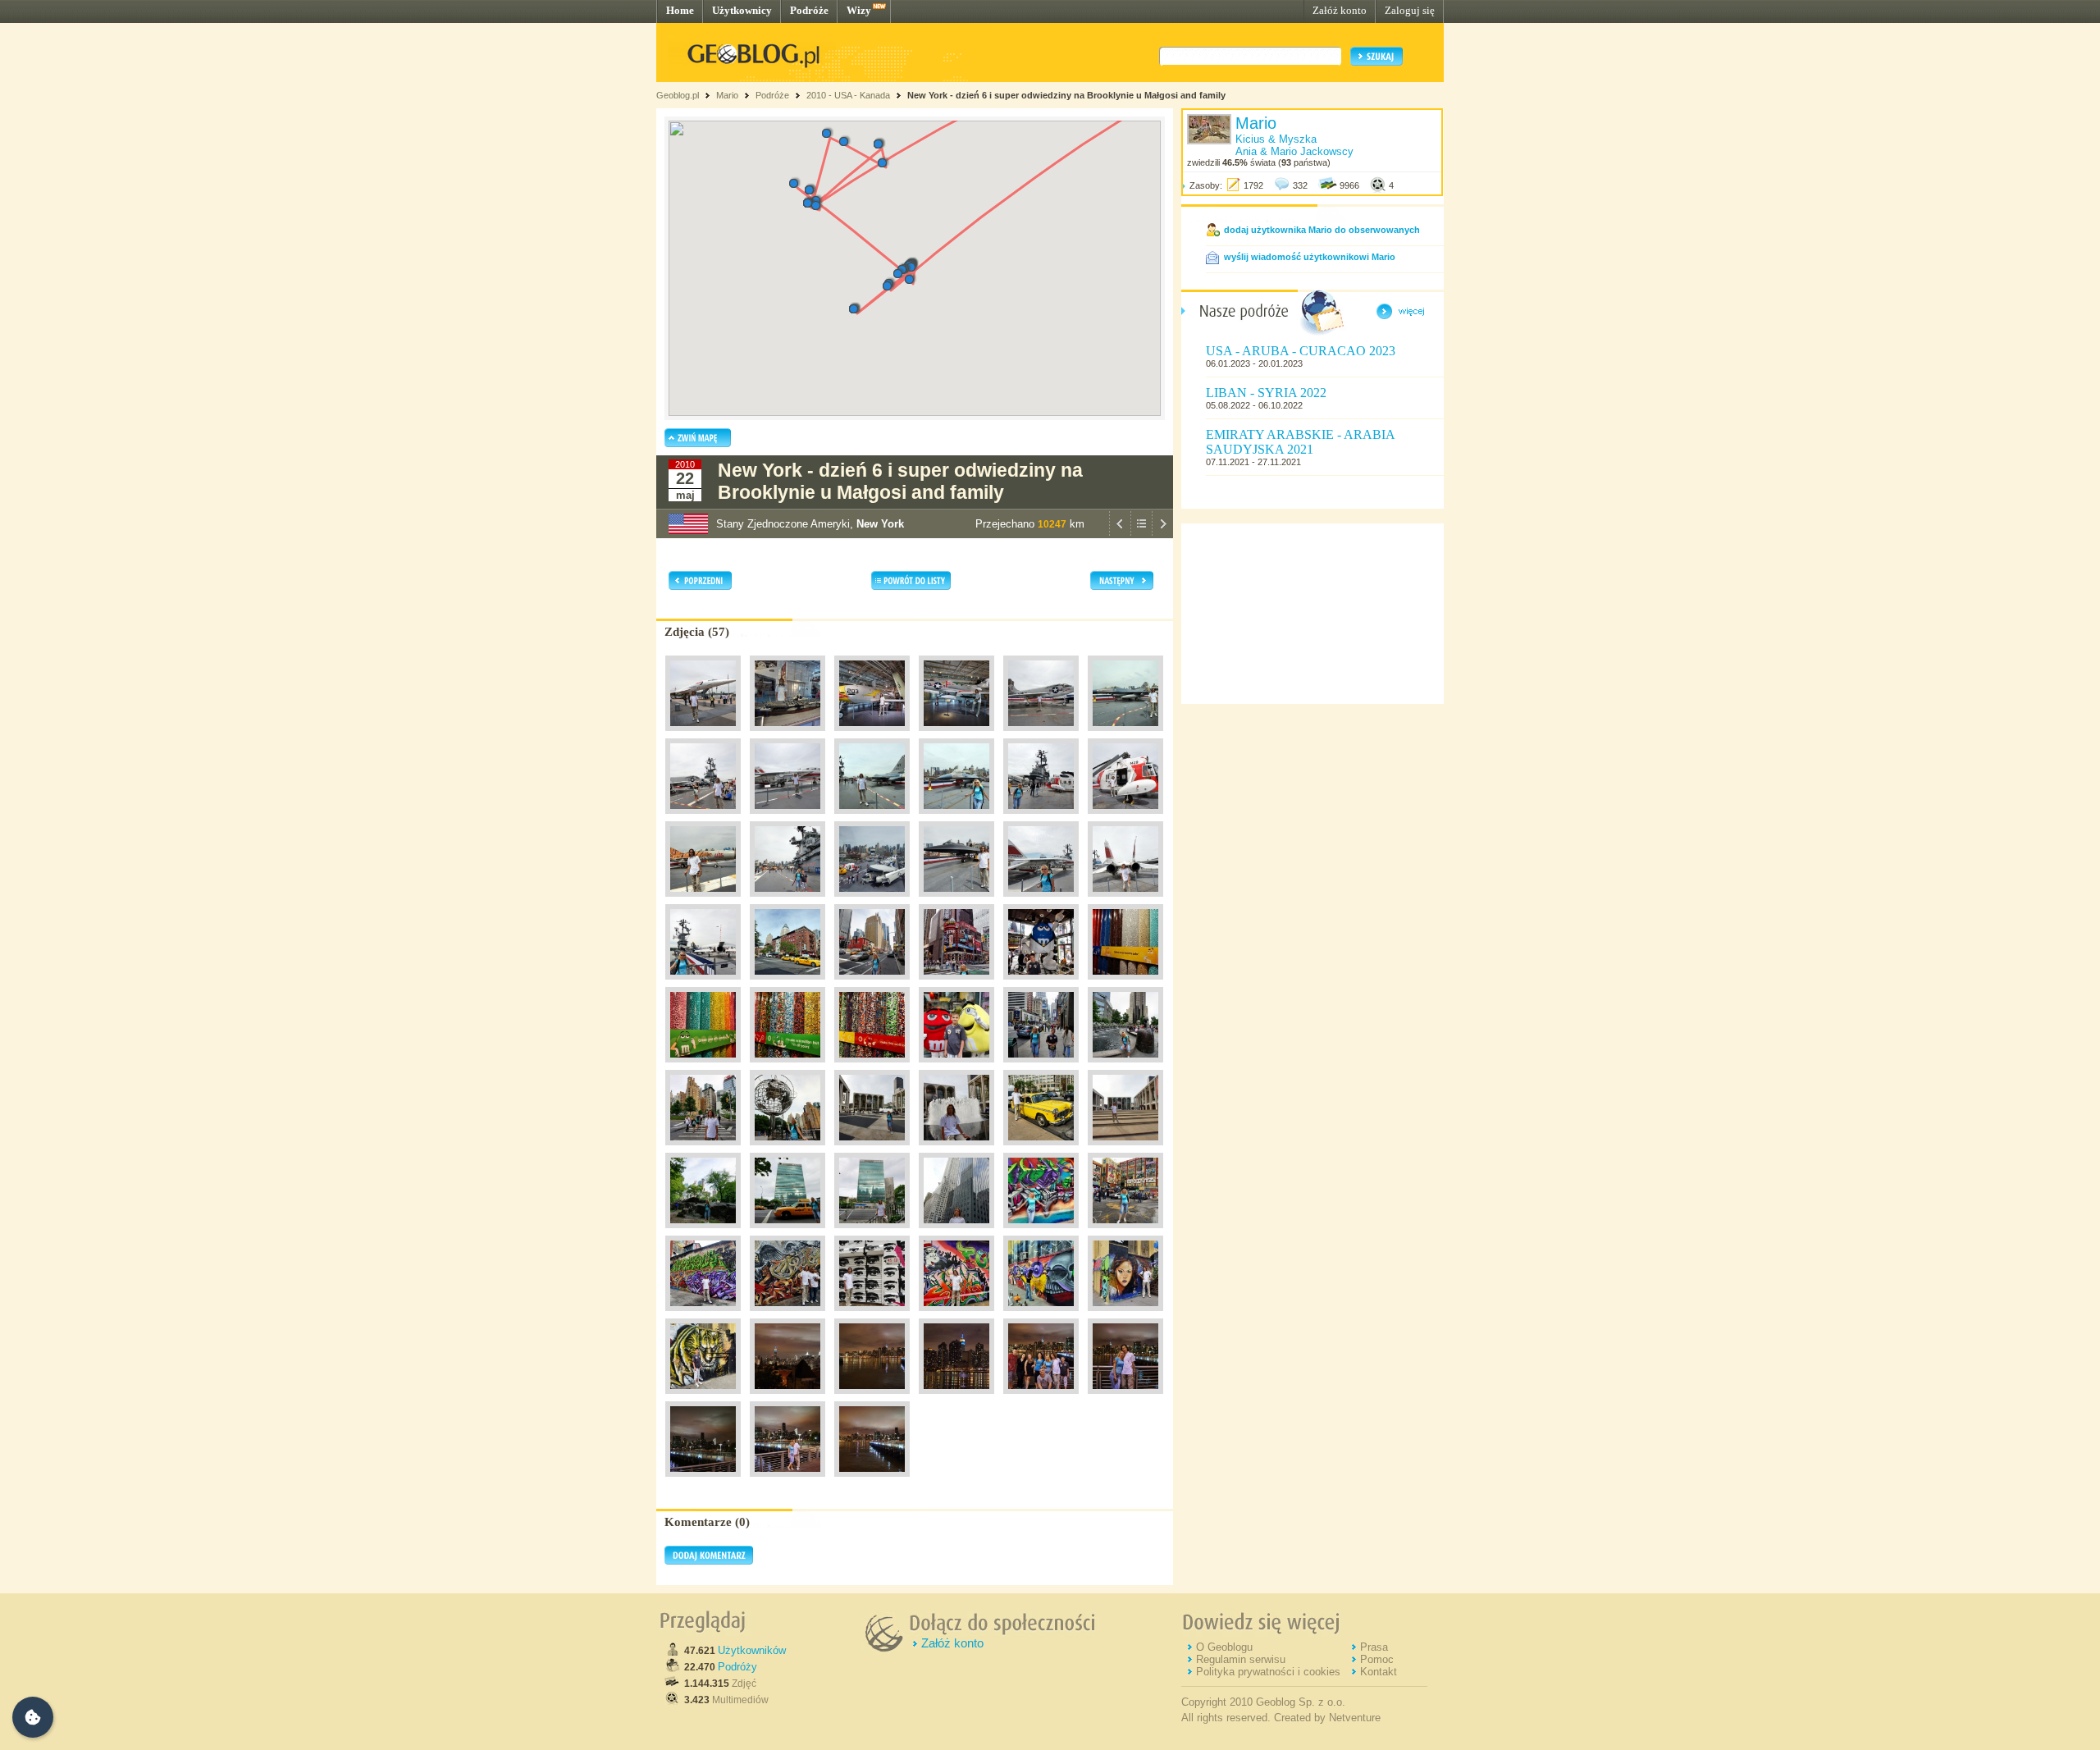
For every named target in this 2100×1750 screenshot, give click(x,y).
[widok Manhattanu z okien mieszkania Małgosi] (787, 1398)
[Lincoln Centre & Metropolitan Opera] (872, 1149)
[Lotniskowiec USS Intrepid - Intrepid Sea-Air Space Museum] (787, 735)
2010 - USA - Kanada (848, 95)
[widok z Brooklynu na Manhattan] (872, 1398)
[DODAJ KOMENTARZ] (709, 1561)
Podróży (737, 1667)
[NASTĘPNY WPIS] (1162, 534)
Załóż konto (1340, 10)
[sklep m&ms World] (1041, 984)
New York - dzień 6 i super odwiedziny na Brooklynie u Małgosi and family (1066, 95)
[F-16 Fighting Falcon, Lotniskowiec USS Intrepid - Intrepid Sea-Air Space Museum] (1125, 735)
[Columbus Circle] (1125, 1067)
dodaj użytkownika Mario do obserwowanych (1322, 230)
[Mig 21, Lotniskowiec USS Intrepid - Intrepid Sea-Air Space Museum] (703, 901)
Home (680, 10)
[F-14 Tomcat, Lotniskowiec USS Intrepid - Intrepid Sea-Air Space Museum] (787, 818)
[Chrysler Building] (956, 1232)
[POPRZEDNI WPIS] (1120, 534)
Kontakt (1379, 1672)
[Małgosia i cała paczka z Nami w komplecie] (1041, 1398)
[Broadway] (1041, 1067)
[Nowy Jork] (787, 984)
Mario (727, 95)
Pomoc (1377, 1659)
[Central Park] (703, 1232)
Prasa (1374, 1647)
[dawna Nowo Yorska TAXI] (1041, 1149)
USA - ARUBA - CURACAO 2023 (1301, 351)
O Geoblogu (1224, 1647)
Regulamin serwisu (1241, 1659)
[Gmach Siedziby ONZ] (787, 1232)
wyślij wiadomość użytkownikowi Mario (1310, 257)
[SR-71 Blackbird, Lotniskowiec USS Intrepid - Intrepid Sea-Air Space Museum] (956, 901)
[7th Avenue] (872, 984)
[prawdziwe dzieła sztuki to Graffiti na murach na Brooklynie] (1041, 1232)
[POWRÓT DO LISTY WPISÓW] (1141, 534)
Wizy (859, 10)
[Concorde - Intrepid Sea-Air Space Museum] (703, 735)
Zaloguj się (1410, 10)
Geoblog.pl (678, 95)
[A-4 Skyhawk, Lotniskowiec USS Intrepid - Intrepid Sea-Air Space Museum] (956, 735)
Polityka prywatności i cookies (1268, 1672)
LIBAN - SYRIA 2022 (1266, 393)
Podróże (809, 10)
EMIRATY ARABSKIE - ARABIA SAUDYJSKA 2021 (1300, 442)
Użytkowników (752, 1650)
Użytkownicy (742, 10)
